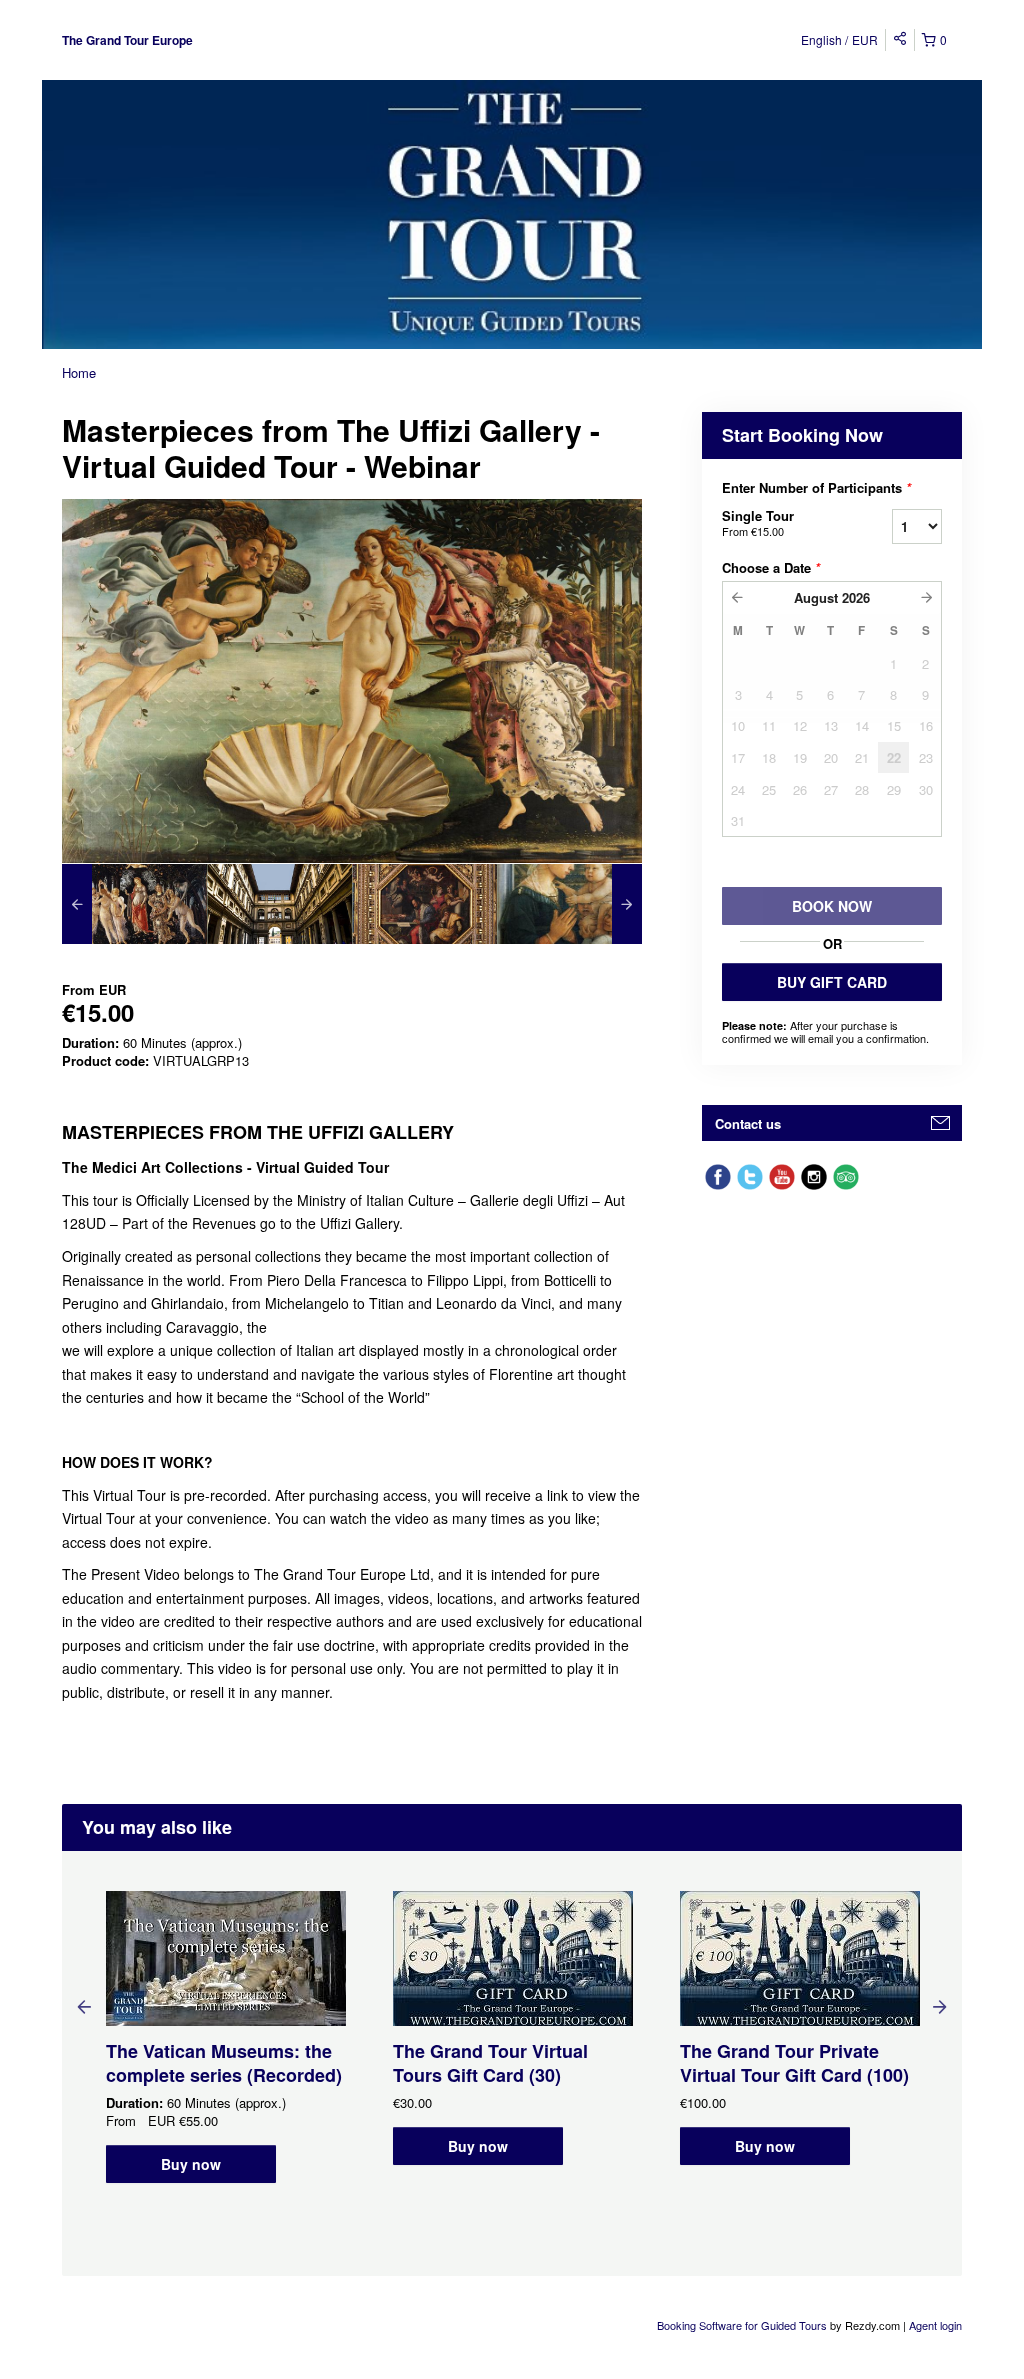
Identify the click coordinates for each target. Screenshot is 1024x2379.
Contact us (748, 1123)
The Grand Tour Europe (127, 40)
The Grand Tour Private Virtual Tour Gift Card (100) (794, 2063)
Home (79, 372)
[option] (134, 904)
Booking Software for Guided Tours (743, 2325)
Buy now (191, 2164)
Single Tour (758, 522)
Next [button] (940, 2006)
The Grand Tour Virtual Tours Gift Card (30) (490, 2063)
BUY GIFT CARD (832, 982)
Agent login (935, 2325)
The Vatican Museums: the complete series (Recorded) (224, 2063)
